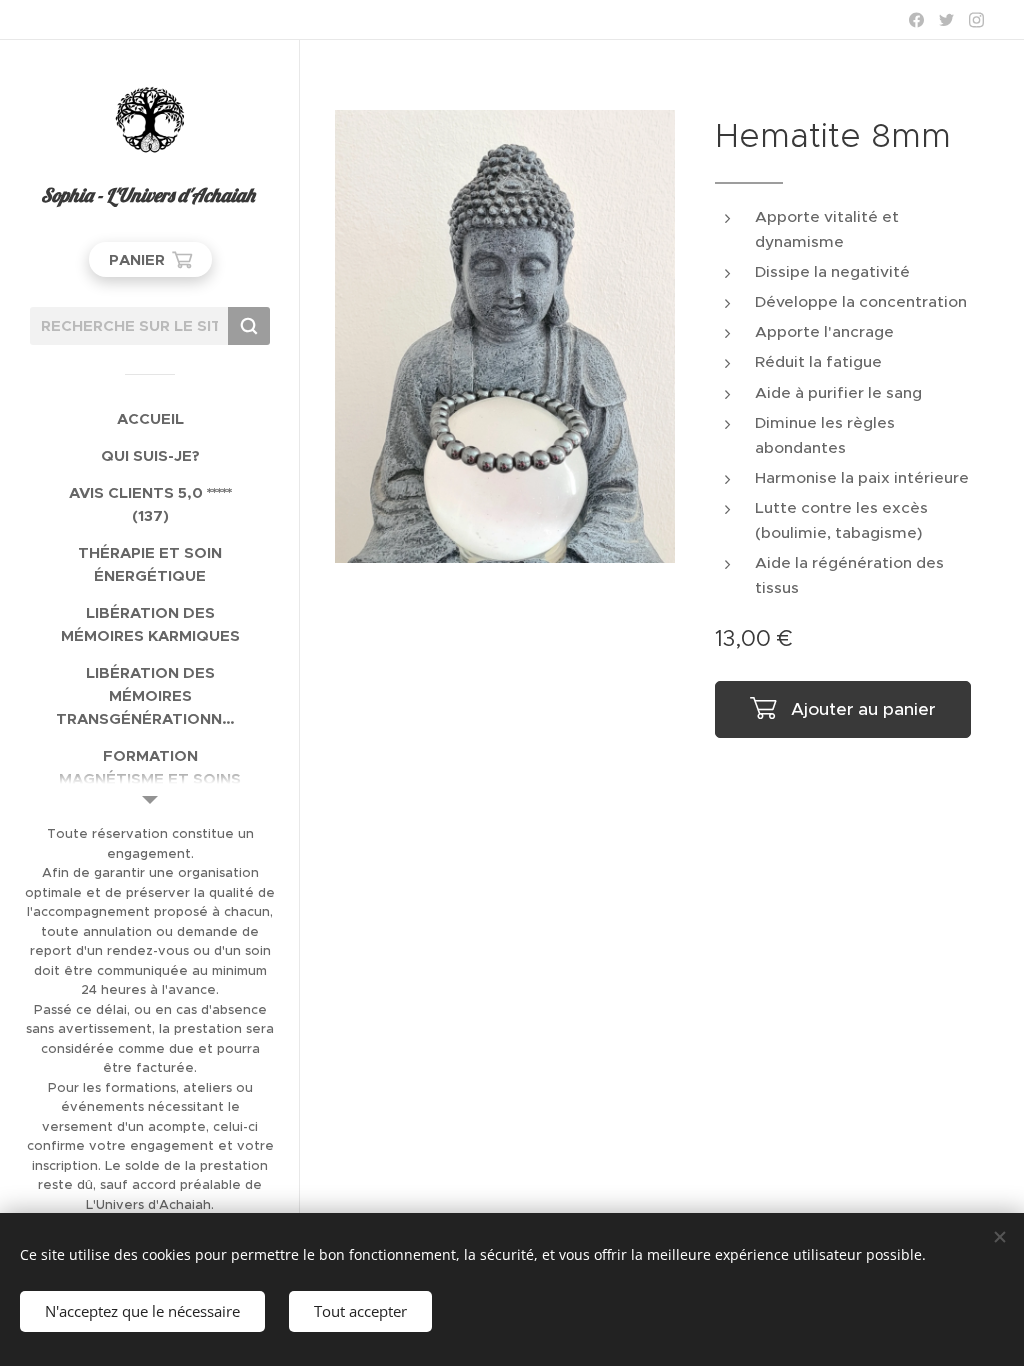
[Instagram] (976, 20)
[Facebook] (916, 20)
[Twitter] (946, 20)
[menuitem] (150, 418)
